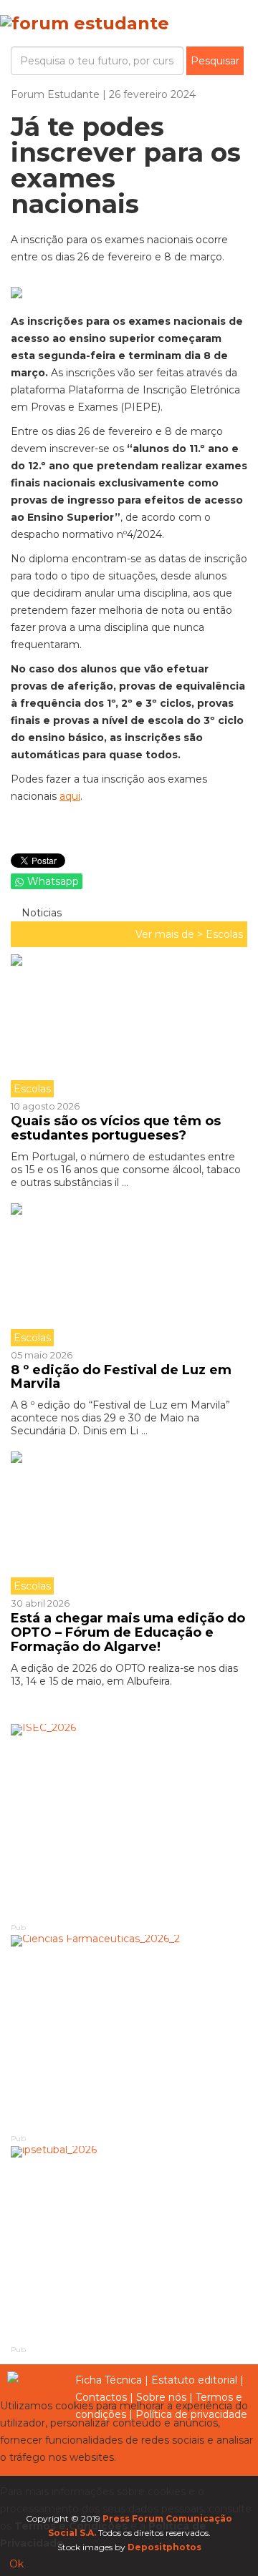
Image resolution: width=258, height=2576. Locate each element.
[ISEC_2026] (129, 1822)
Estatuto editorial (194, 2380)
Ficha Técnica (109, 2380)
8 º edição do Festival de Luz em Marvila (121, 1377)
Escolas (224, 934)
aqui (70, 796)
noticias (40, 913)
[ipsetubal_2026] (129, 2244)
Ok (16, 2564)
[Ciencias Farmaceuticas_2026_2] (129, 2033)
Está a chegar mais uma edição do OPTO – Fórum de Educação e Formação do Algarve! (128, 1632)
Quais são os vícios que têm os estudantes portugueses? (116, 1128)
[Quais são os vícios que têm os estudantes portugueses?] (129, 1026)
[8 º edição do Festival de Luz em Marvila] (129, 1275)
